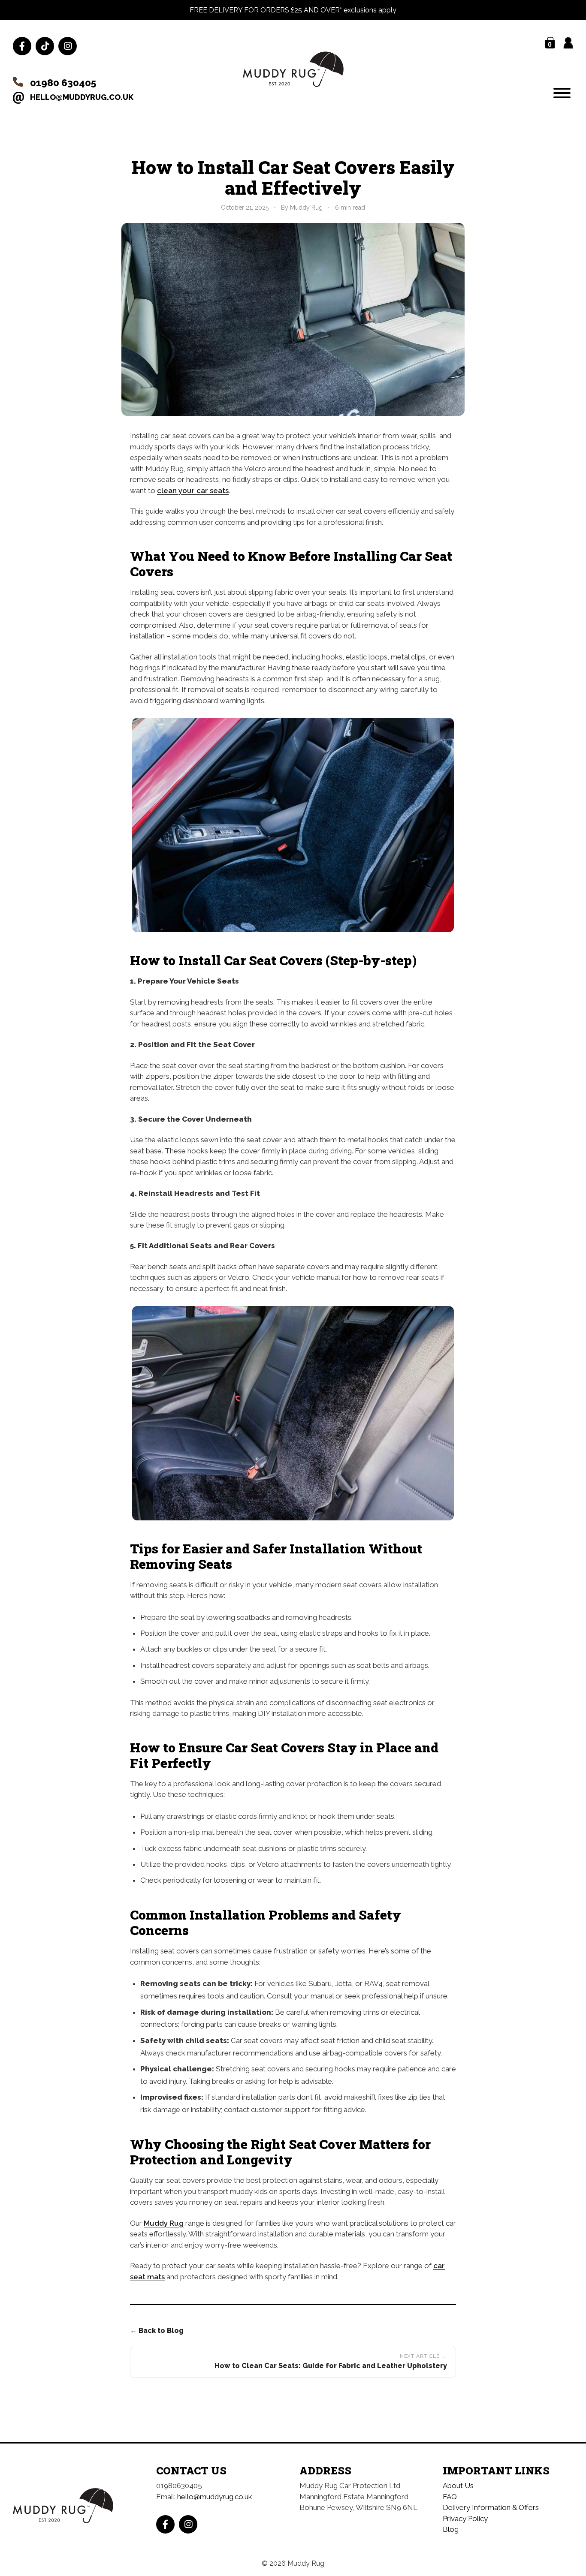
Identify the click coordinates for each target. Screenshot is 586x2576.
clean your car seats (193, 491)
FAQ (450, 2497)
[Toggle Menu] (562, 93)
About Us (458, 2486)
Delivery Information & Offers (491, 2507)
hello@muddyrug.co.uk (82, 97)
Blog (451, 2529)
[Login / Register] (568, 43)
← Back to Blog (157, 2331)
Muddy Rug (164, 2223)
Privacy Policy (465, 2519)
